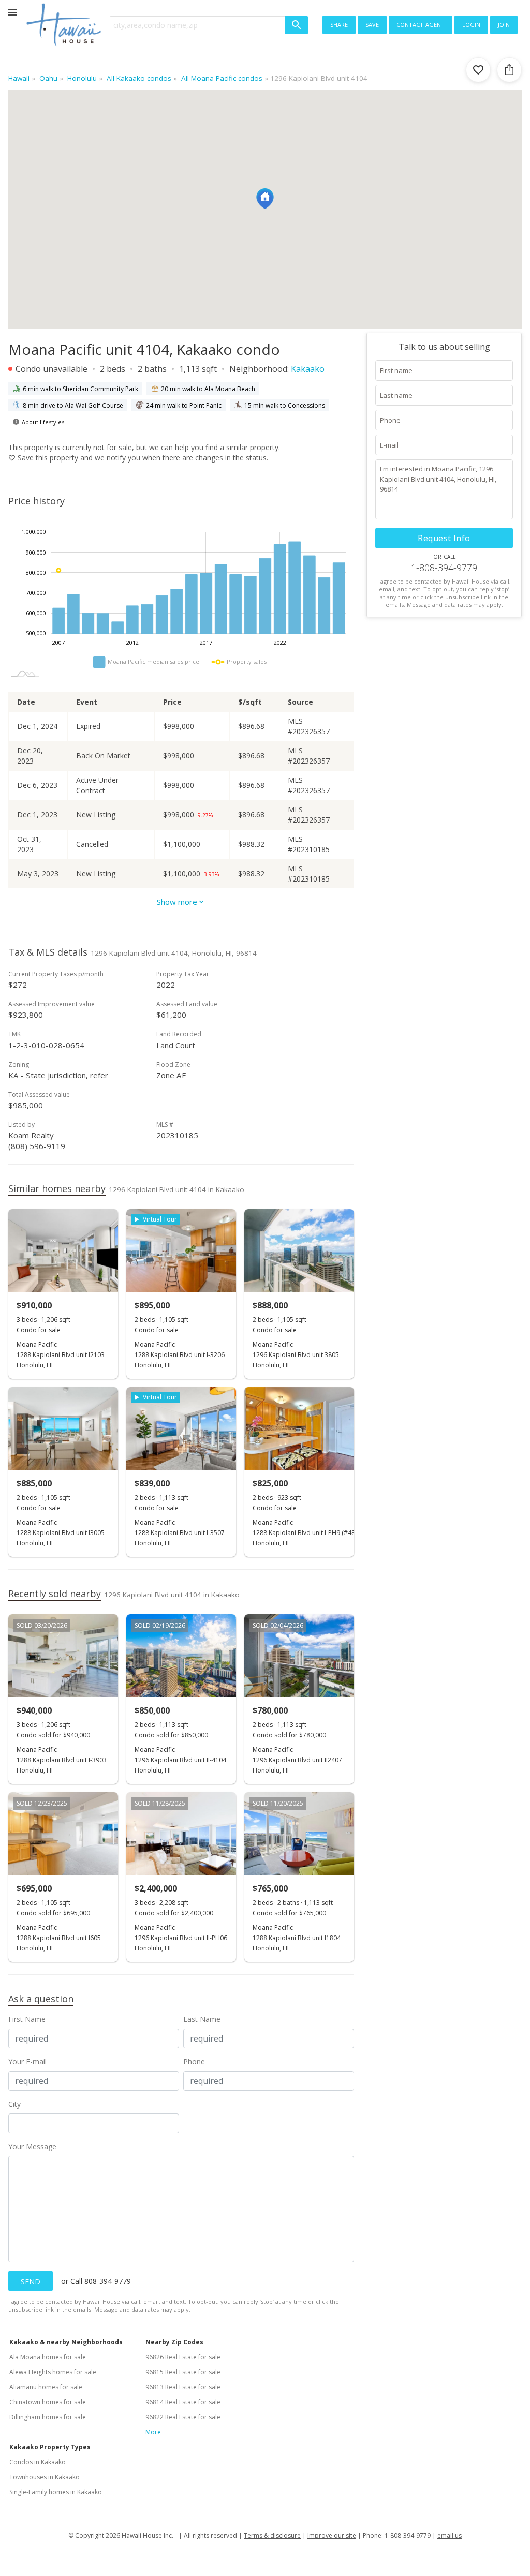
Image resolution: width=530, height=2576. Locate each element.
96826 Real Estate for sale (183, 2357)
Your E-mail (27, 2061)
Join (504, 24)
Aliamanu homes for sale (46, 2387)
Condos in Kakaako (38, 2462)
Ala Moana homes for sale (48, 2357)
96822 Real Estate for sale (183, 2417)
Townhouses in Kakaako (45, 2477)
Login (471, 24)
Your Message (32, 2146)
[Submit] (297, 25)
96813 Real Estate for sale (183, 2387)
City (14, 2104)
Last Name (202, 2019)
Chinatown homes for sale (48, 2402)
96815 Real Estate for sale (183, 2372)
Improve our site (332, 2535)
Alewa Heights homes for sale (53, 2372)
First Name (27, 2019)
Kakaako (308, 369)
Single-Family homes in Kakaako (56, 2492)
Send (31, 2281)
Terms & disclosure (272, 2535)
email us (450, 2535)
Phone (194, 2061)
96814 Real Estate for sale (183, 2402)
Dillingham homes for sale (48, 2417)
